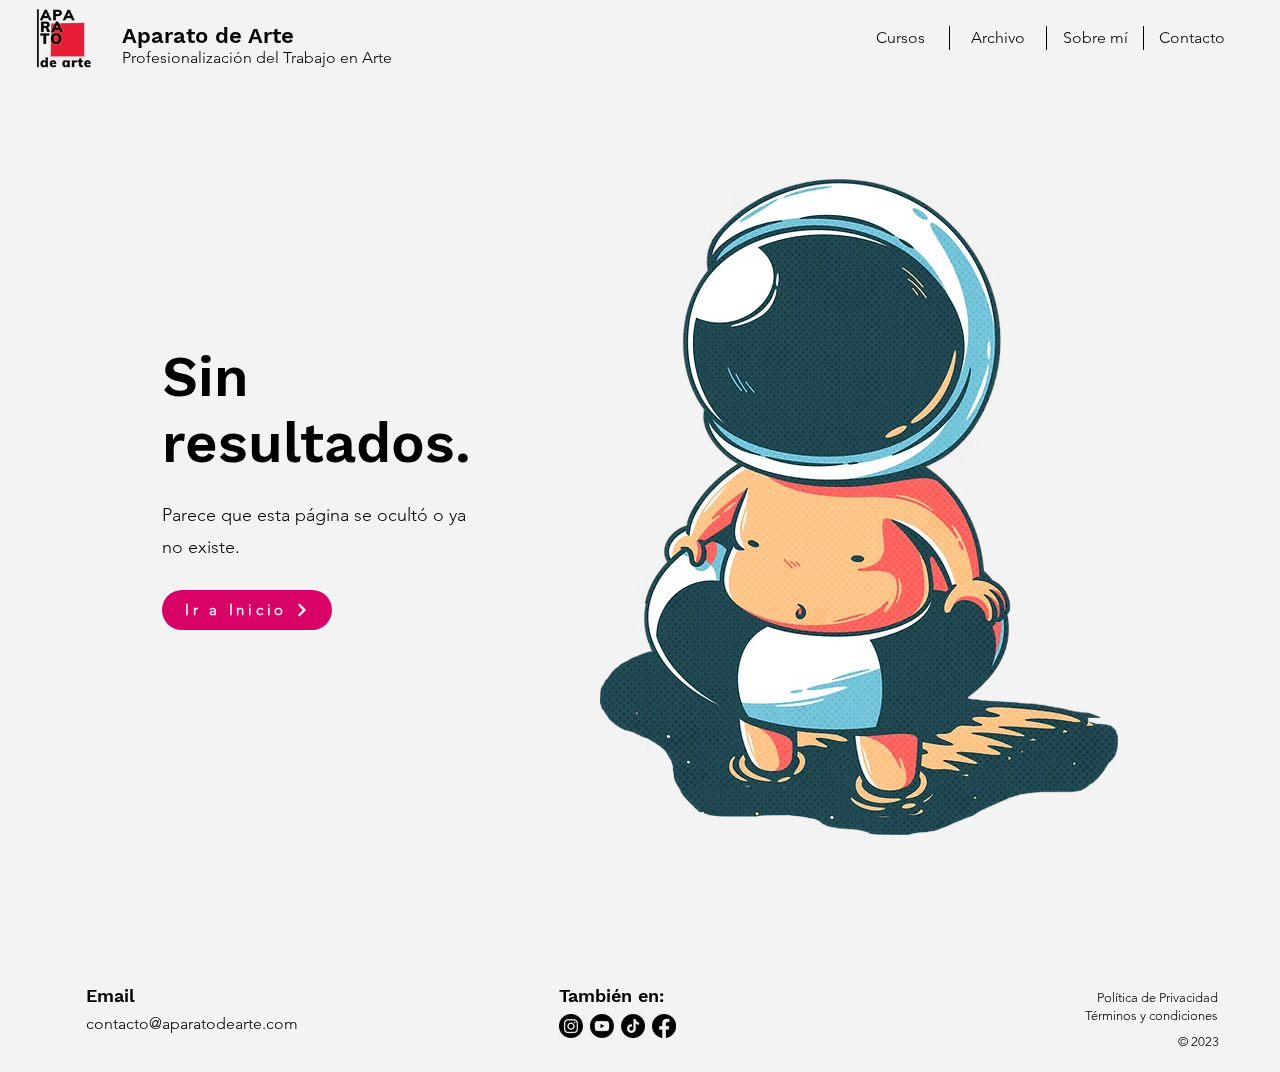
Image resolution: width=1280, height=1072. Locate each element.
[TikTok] (633, 1026)
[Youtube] (602, 1026)
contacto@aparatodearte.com (192, 1023)
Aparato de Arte (208, 35)
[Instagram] (571, 1026)
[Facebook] (664, 1026)
